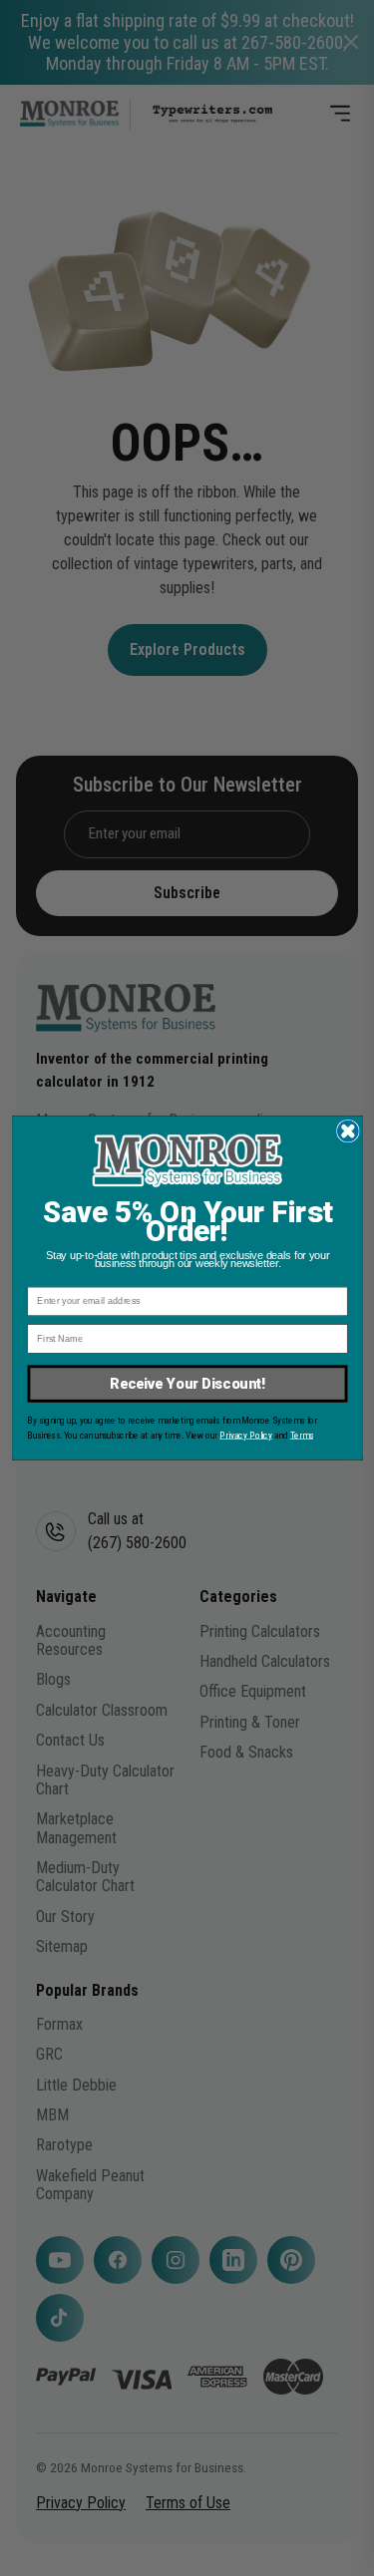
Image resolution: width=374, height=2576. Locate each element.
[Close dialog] (348, 1131)
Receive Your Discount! (187, 1384)
